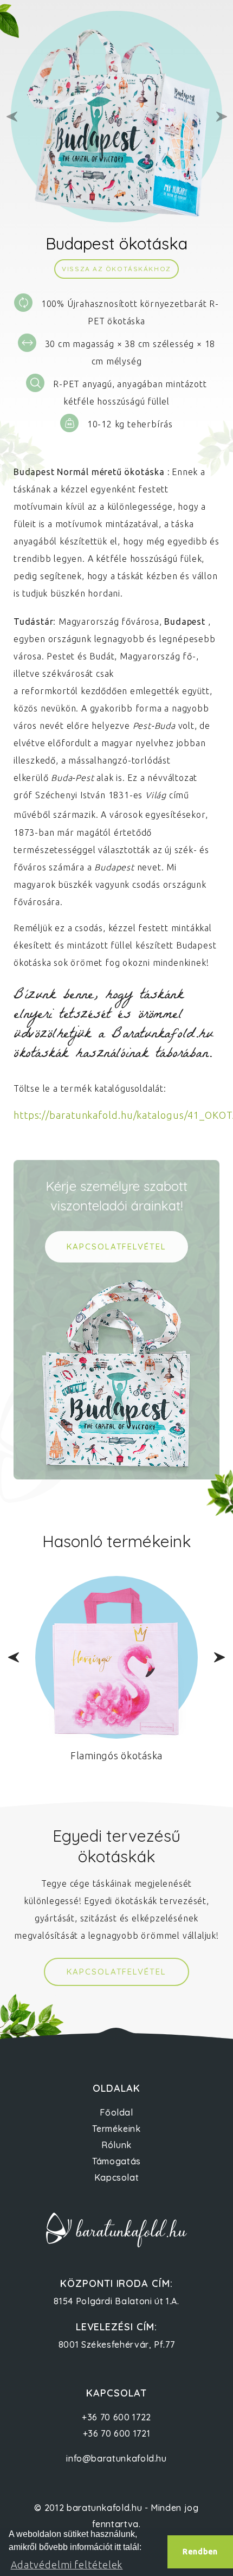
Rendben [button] (200, 2552)
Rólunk (116, 2145)
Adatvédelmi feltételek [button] (67, 2565)
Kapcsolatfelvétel (116, 1972)
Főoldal (116, 2112)
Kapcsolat (117, 2177)
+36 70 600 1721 (117, 2433)
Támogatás (116, 2161)
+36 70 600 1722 (116, 2417)
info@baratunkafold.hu (116, 2458)
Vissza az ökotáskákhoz (116, 269)
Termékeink (116, 2129)
